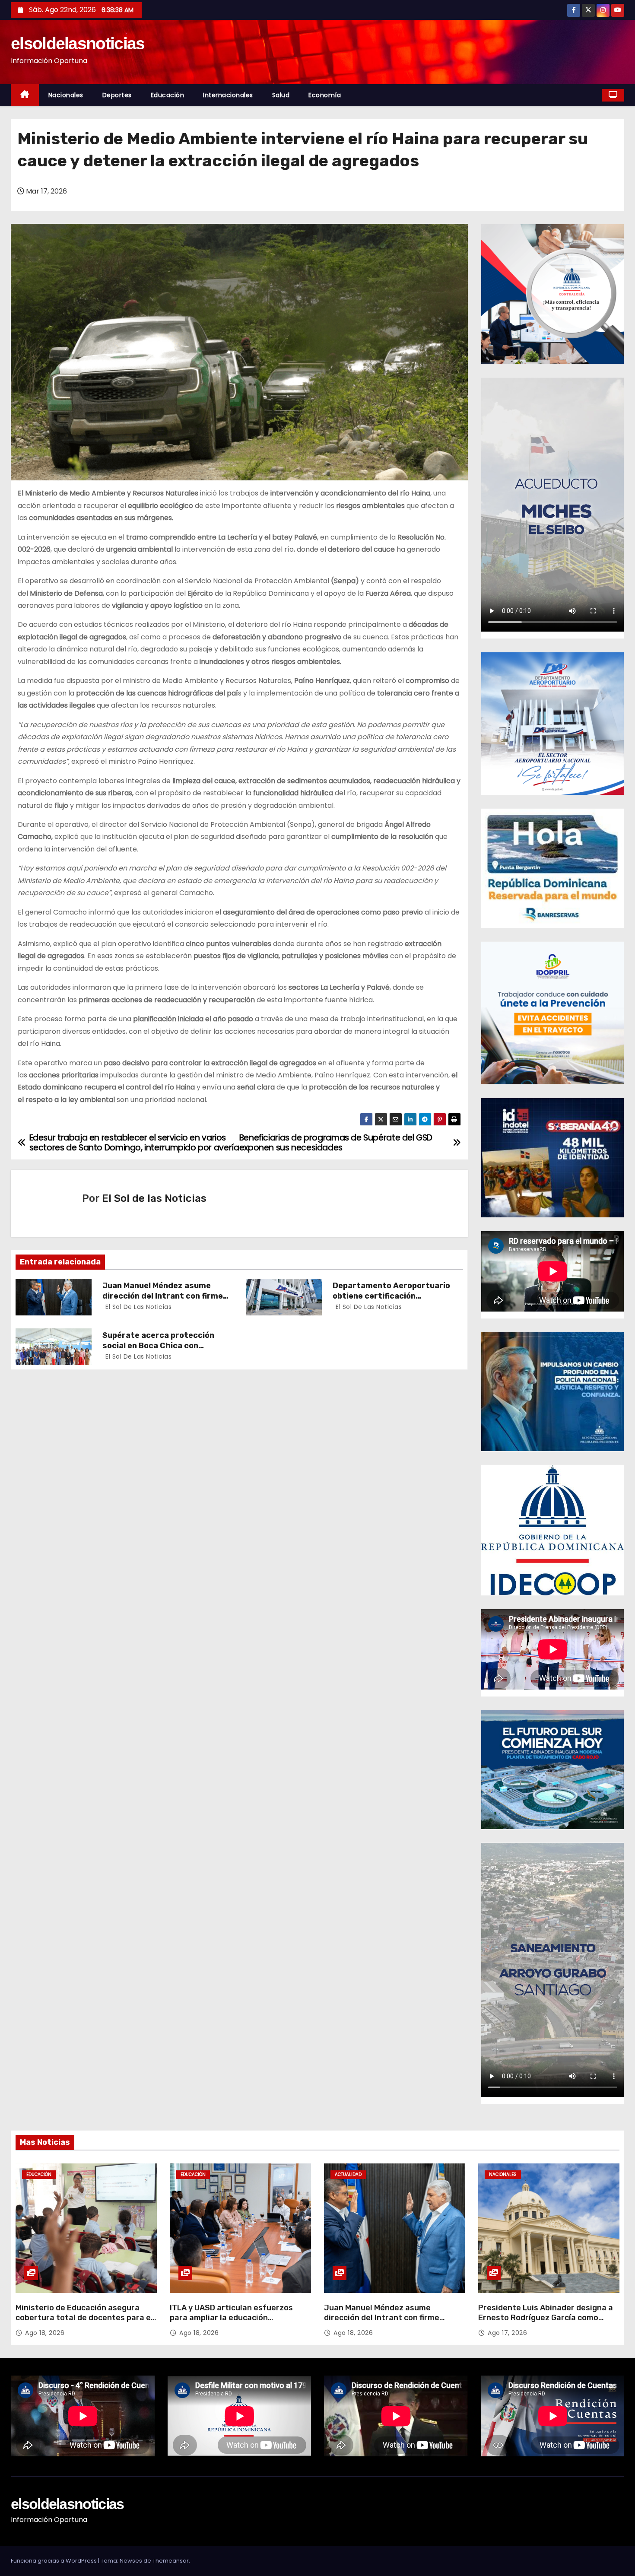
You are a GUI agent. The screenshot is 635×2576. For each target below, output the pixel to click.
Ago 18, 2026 (45, 2333)
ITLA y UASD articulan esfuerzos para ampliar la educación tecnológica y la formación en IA (231, 2318)
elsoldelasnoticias (78, 43)
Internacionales (228, 95)
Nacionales (66, 95)
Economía (325, 95)
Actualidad (348, 2174)
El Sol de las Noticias (154, 1198)
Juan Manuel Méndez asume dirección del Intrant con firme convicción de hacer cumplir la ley (388, 2318)
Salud (281, 95)
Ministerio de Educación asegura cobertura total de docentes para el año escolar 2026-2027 (84, 2318)
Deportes (117, 95)
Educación (168, 95)
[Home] (25, 95)
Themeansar (171, 2561)
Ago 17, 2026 (507, 2333)
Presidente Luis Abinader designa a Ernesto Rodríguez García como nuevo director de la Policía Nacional (547, 2318)
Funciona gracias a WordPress (54, 2561)
